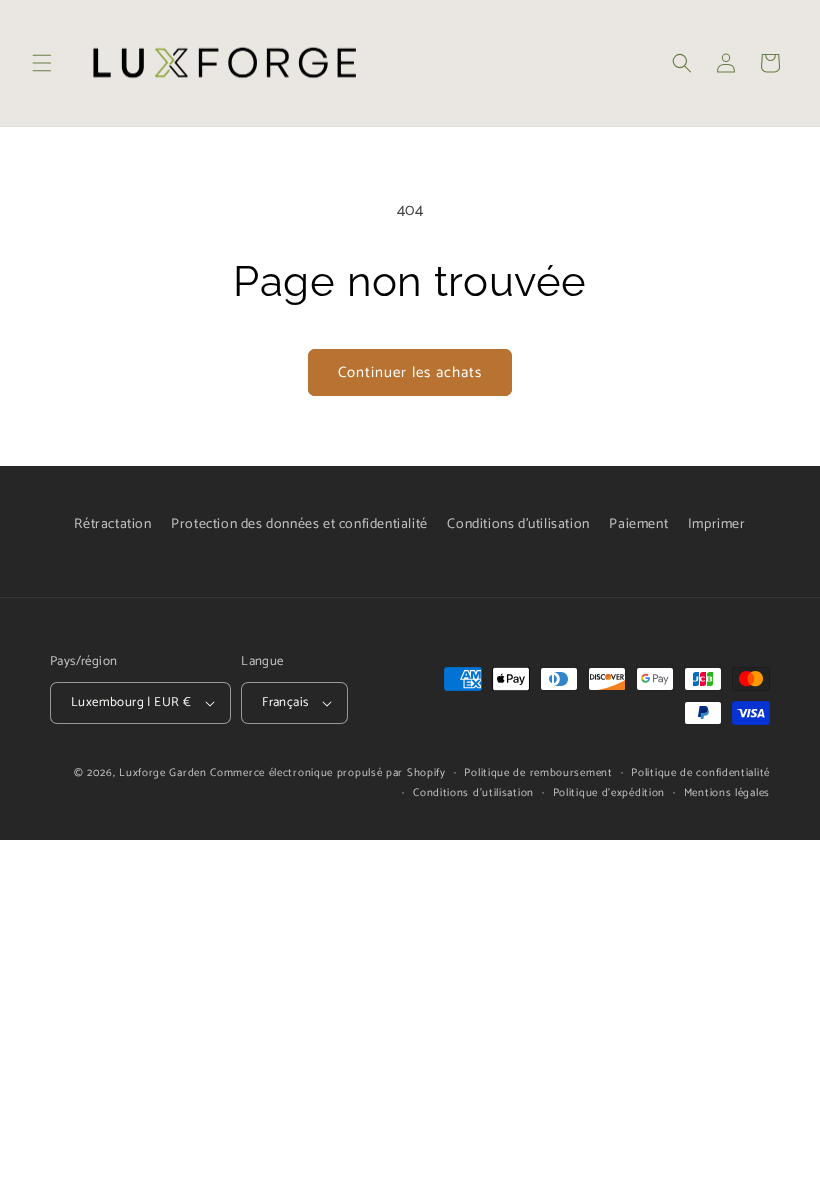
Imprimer (717, 524)
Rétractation (112, 524)
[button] (42, 63)
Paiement (638, 524)
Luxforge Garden (163, 773)
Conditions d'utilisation (518, 524)
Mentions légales (727, 793)
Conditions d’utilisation (473, 793)
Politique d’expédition (609, 793)
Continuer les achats (410, 372)
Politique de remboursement (538, 773)
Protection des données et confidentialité (299, 524)
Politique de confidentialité (700, 773)
